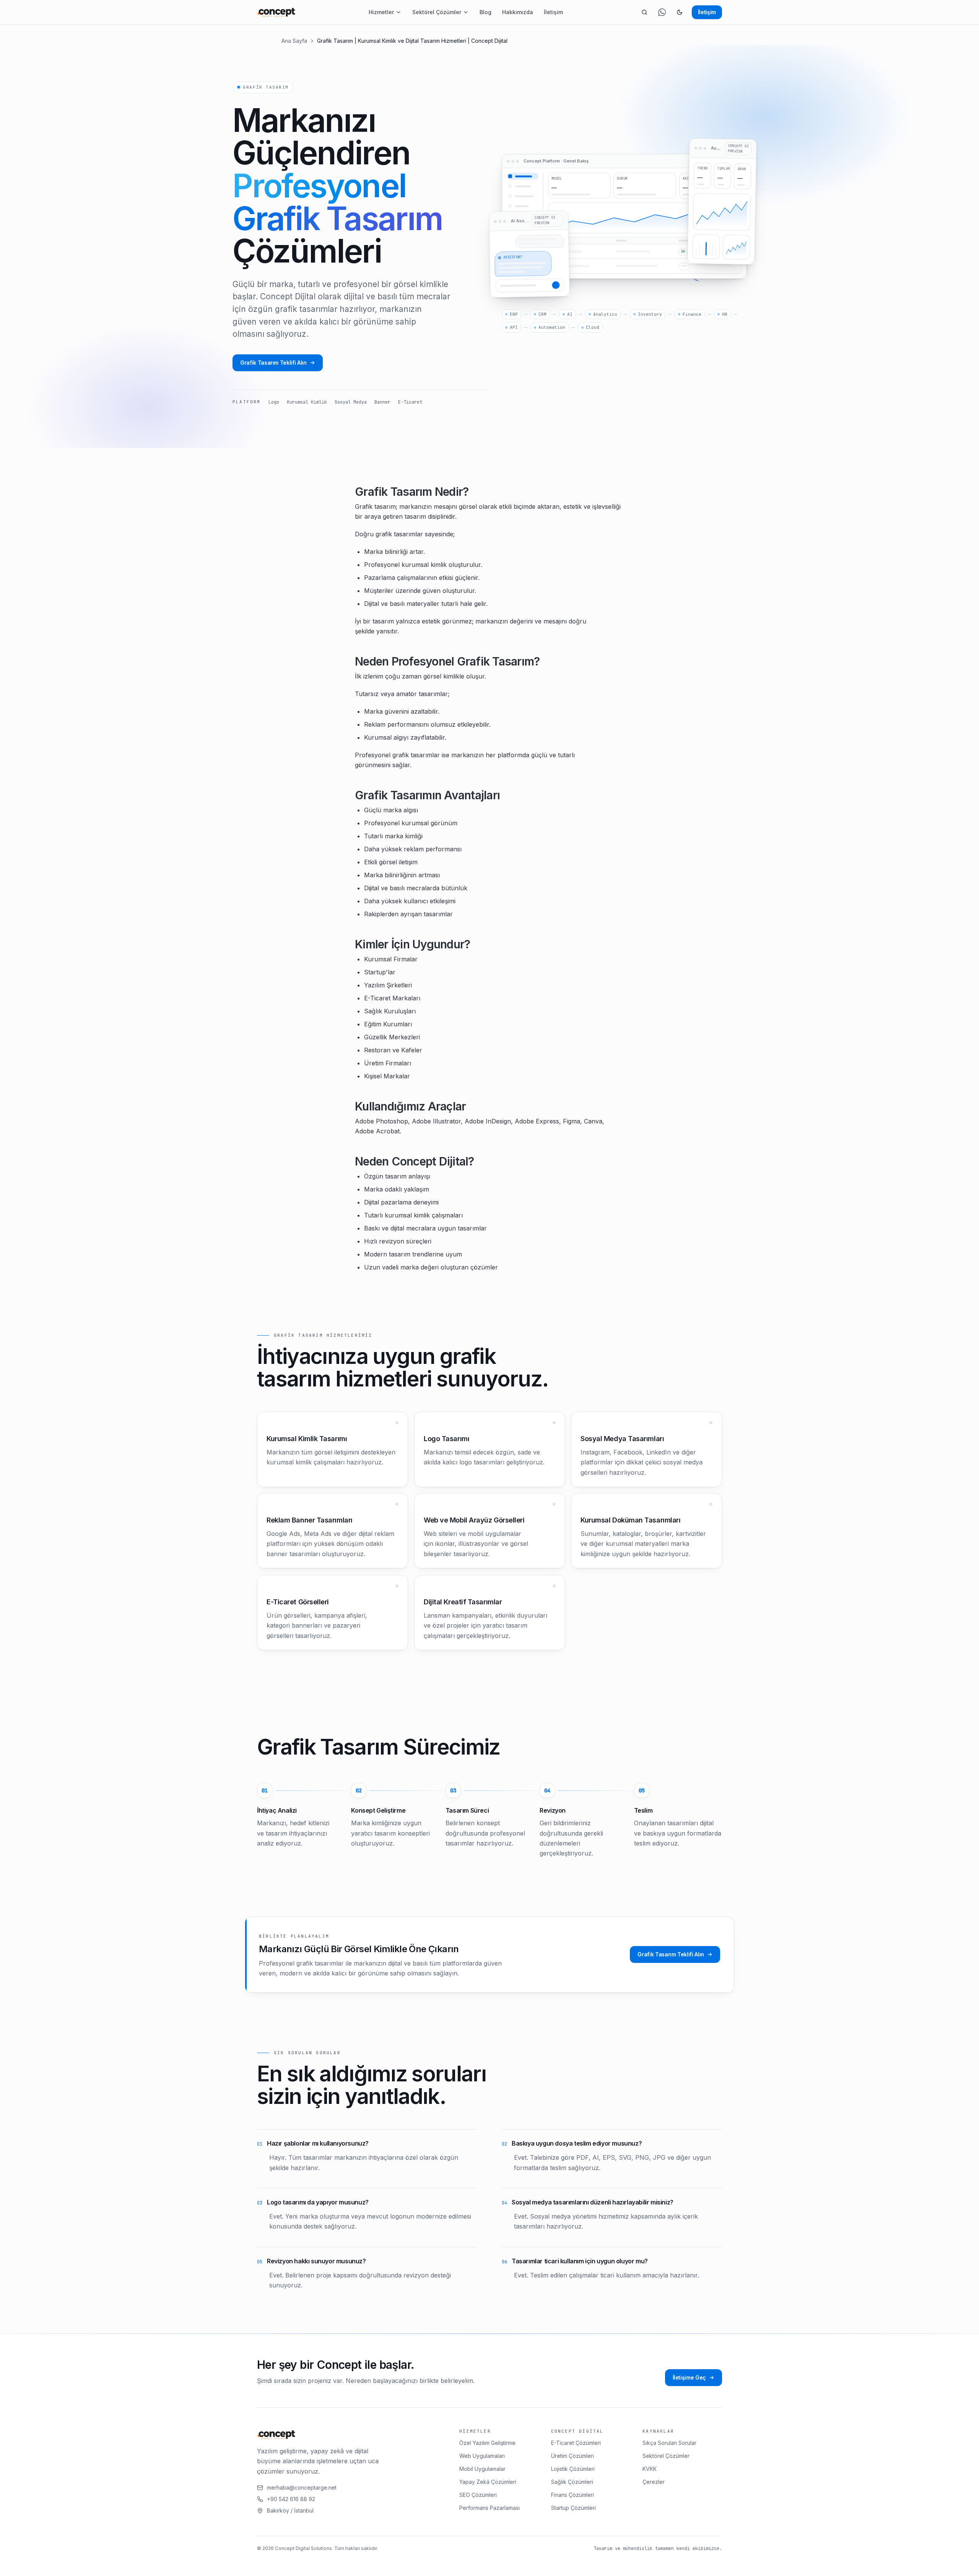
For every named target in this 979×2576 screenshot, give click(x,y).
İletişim (553, 12)
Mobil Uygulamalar (482, 2469)
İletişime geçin (141, 2563)
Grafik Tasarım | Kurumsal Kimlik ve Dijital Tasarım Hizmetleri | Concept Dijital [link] (412, 41)
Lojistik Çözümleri (573, 2469)
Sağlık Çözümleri (572, 2482)
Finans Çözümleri (572, 2495)
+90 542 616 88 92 (291, 2499)
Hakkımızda (518, 12)
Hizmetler (381, 12)
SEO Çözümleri (478, 2495)
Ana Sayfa (294, 41)
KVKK (650, 2469)
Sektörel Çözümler (437, 12)
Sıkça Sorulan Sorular (669, 2443)
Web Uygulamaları (482, 2456)
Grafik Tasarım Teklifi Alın (273, 363)
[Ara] (644, 12)
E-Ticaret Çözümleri (576, 2443)
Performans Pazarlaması (489, 2508)
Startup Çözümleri (573, 2508)
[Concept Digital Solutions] (276, 12)
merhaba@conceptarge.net (302, 2488)
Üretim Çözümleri (572, 2456)
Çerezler (654, 2482)
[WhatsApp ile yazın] (662, 12)
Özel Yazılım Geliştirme (487, 2443)
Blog (485, 12)
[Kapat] (185, 2563)
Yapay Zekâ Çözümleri (488, 2482)
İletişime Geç (689, 2377)
